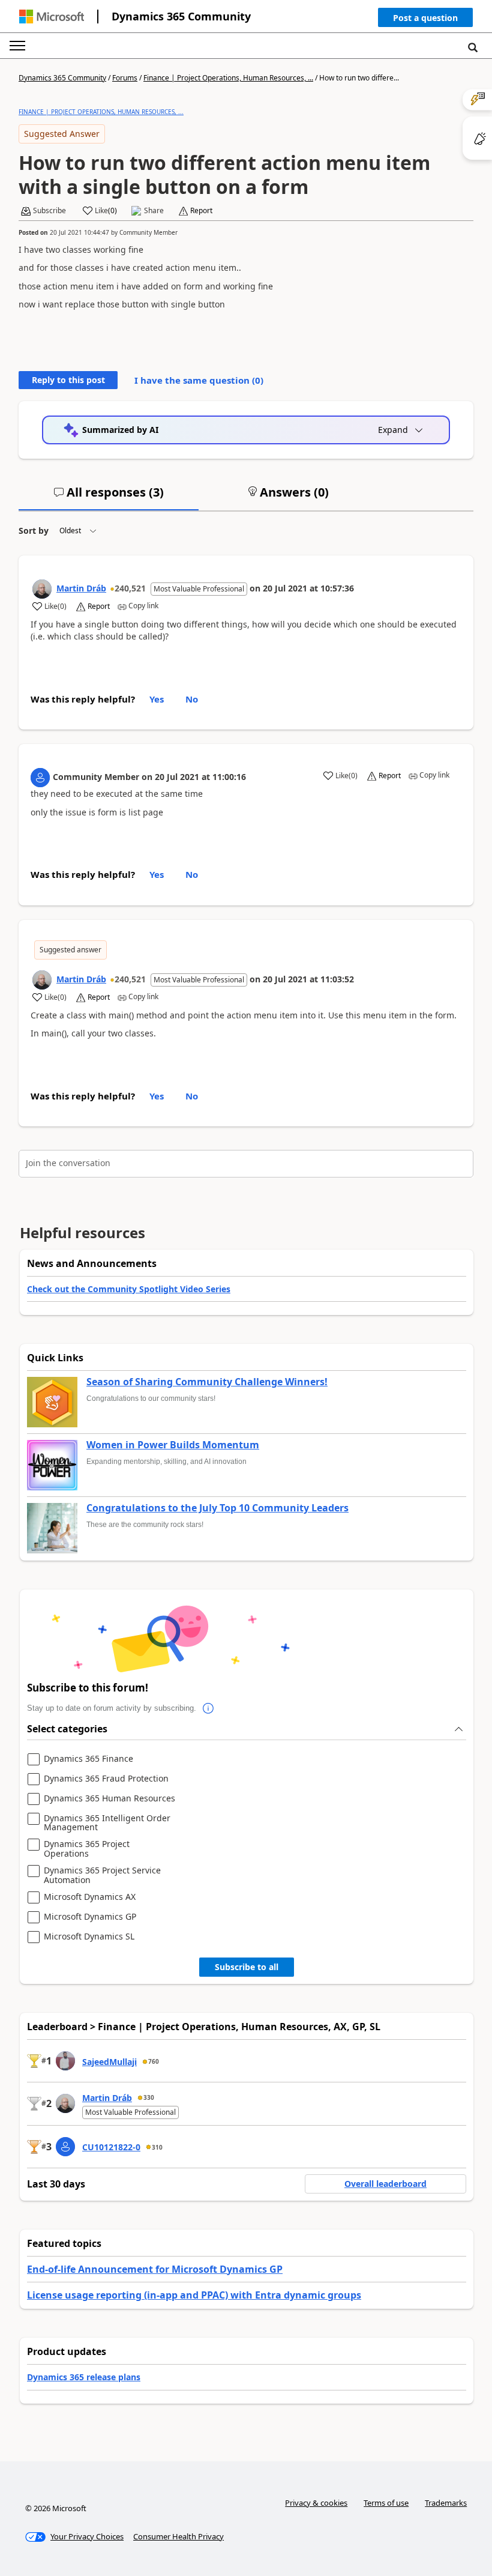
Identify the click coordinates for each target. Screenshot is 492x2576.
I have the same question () (199, 380)
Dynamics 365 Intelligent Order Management (107, 1823)
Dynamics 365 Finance (88, 1759)
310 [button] (157, 2147)
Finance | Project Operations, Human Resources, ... (228, 78)
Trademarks (446, 2503)
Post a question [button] (425, 18)
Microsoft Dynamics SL (89, 1937)
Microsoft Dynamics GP (90, 1917)
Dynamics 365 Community (181, 16)
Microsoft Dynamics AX (90, 1897)
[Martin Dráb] (42, 589)
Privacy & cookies (316, 2503)
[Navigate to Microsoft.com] (52, 17)
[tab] (109, 497)
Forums (125, 78)
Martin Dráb (81, 588)
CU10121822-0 (111, 2147)
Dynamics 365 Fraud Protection (106, 1779)
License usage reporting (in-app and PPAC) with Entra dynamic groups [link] (194, 2295)
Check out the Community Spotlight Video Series (129, 1289)
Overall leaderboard (385, 2184)
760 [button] (154, 2061)
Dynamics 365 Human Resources (109, 1799)
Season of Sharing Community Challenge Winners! (207, 1382)
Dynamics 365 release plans (84, 2377)
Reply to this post (68, 380)
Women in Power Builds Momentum (173, 1445)
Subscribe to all (247, 1967)
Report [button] (201, 211)
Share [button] (154, 211)
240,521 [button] (130, 588)
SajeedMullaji (109, 2062)
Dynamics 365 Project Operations (87, 1849)
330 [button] (149, 2097)
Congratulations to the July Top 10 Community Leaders (217, 1508)
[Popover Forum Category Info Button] (208, 1708)
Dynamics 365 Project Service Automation (102, 1875)
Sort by (34, 531)
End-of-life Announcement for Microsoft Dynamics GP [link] (155, 2269)
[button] (425, 20)
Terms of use (386, 2503)
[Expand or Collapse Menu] (17, 46)
